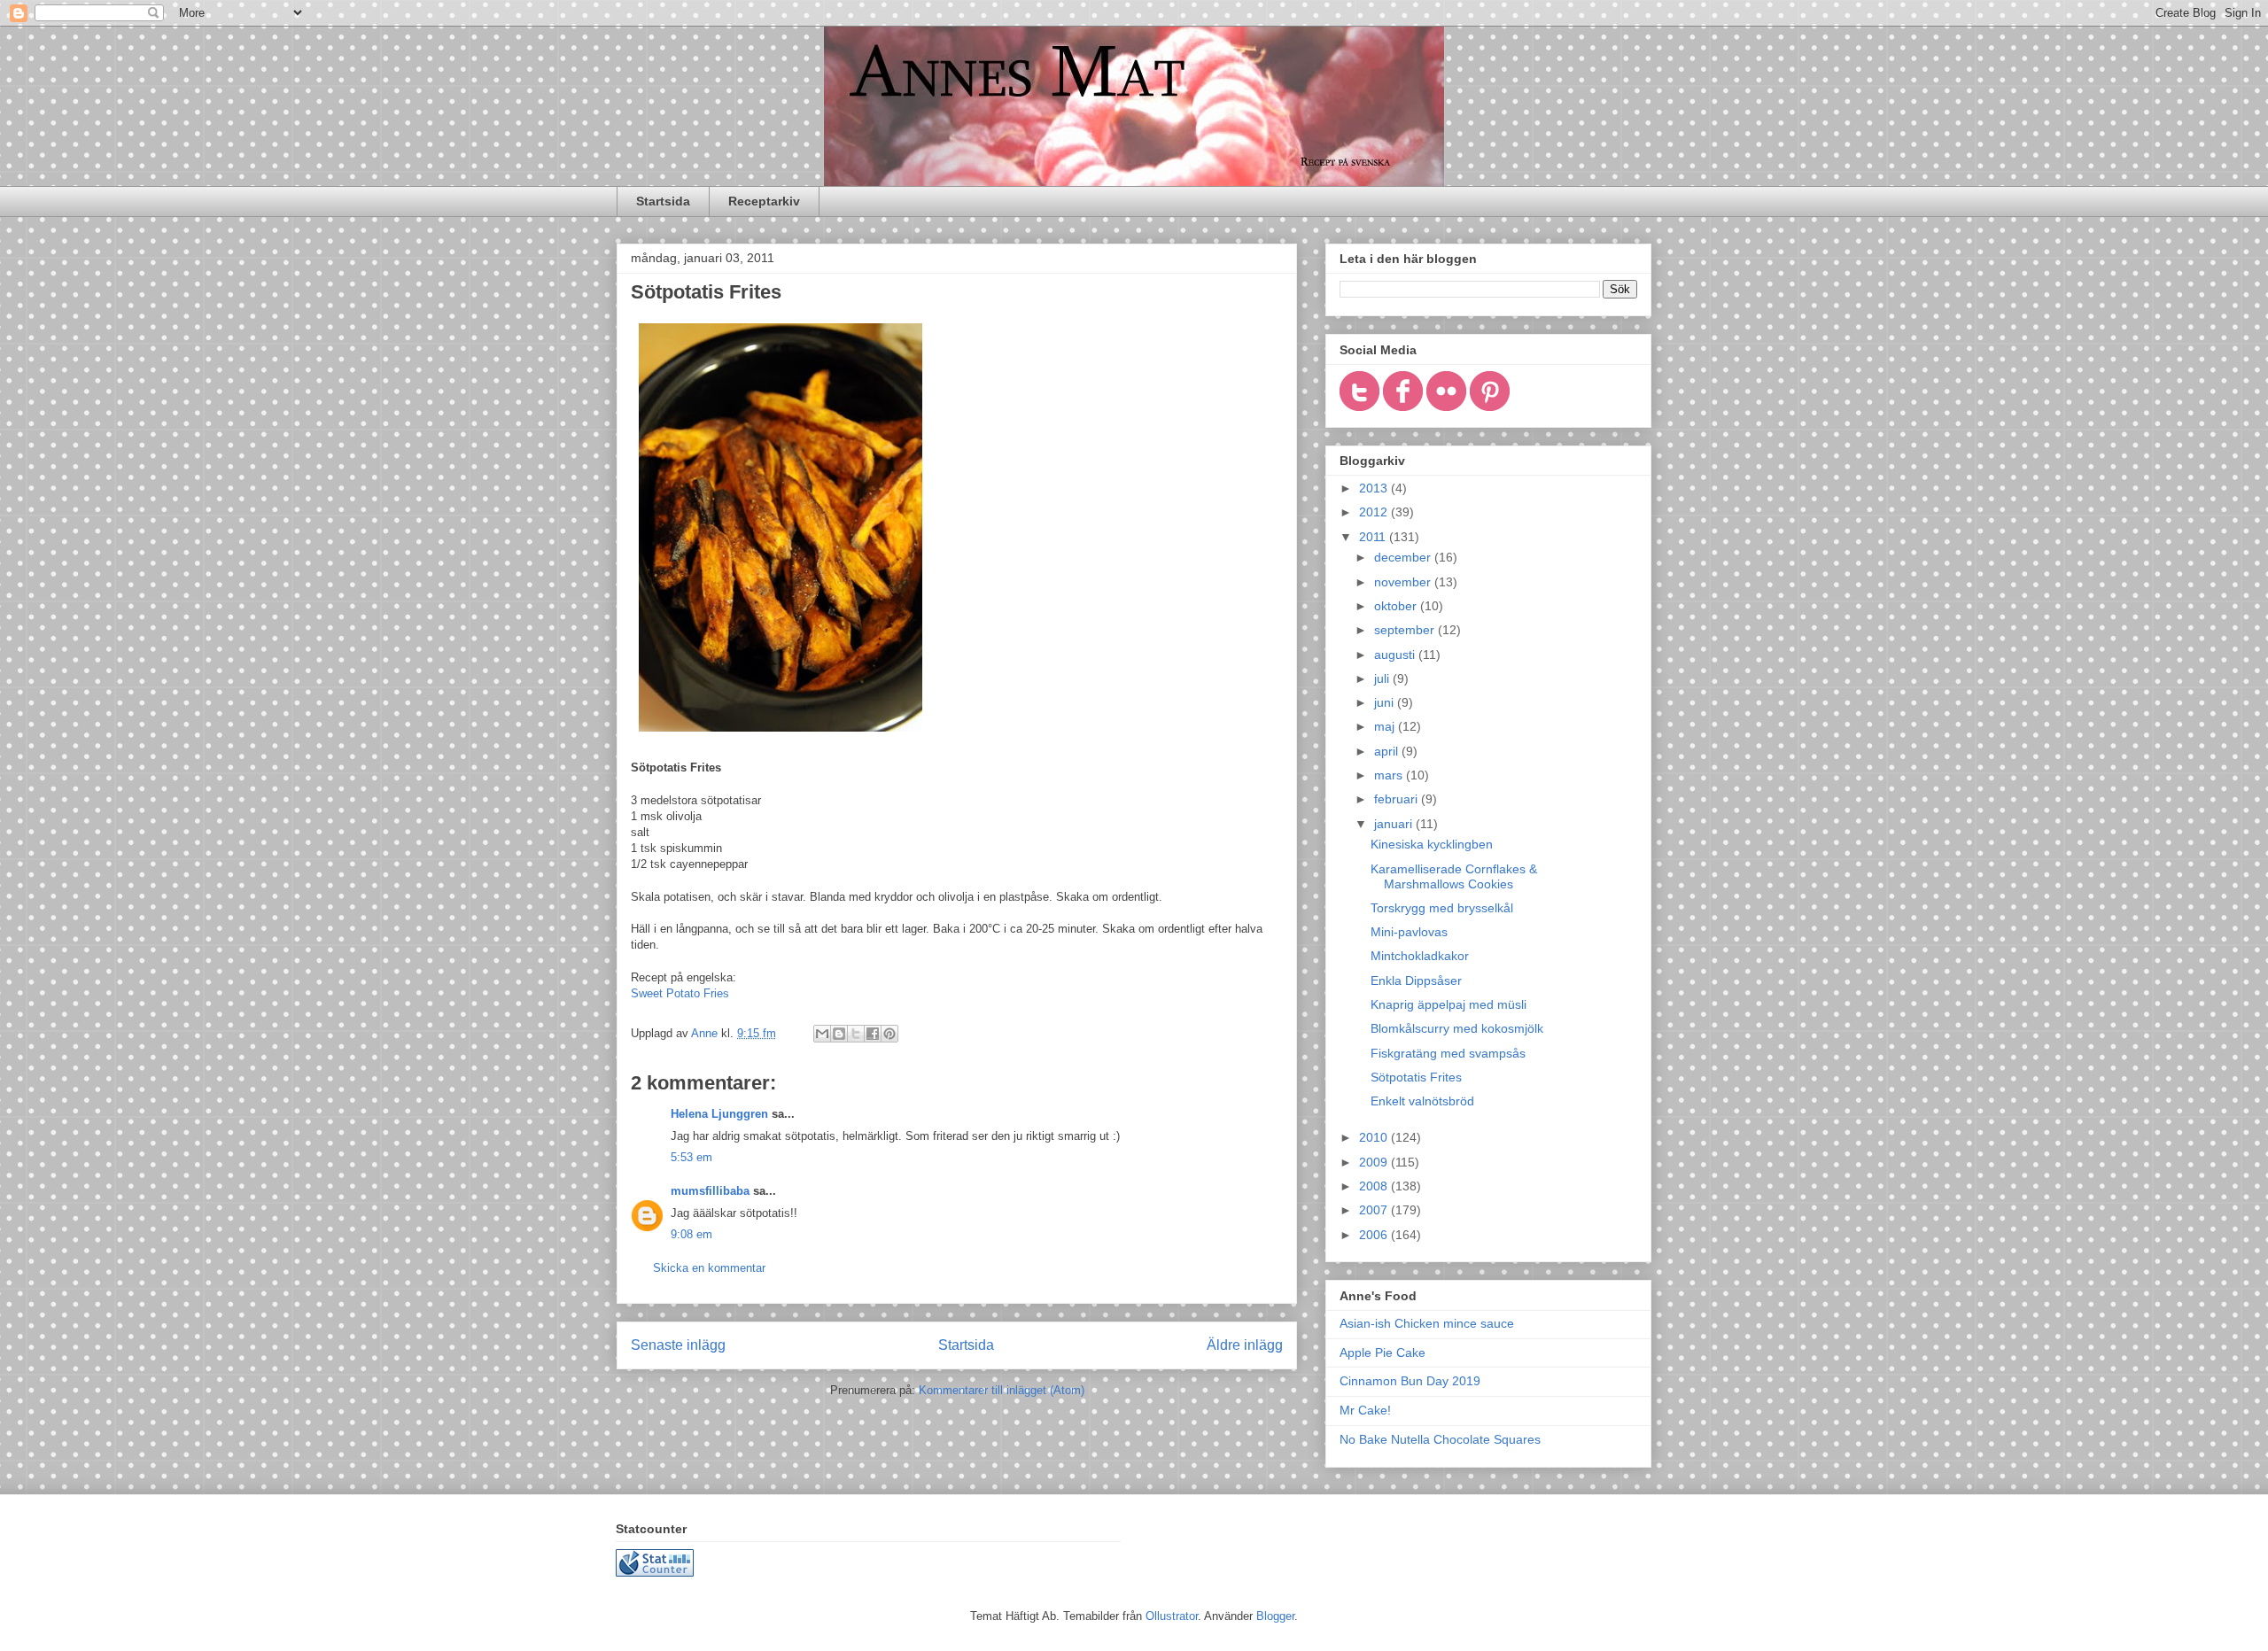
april (1388, 751)
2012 (1375, 512)
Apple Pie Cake (1383, 1353)
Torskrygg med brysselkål (1442, 908)
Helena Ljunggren (719, 1114)
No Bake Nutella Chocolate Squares (1440, 1439)
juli (1383, 678)
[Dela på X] (856, 1034)
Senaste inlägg (678, 1345)
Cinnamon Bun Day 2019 (1410, 1381)
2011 (1374, 537)
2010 (1375, 1137)
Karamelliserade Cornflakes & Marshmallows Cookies (1454, 876)
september (1406, 630)
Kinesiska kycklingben (1432, 844)
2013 (1375, 488)
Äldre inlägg (1245, 1345)
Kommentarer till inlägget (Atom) (1002, 1390)
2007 (1375, 1210)
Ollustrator (1172, 1616)
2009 (1375, 1162)
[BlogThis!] (839, 1034)
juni (1386, 702)
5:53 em (691, 1157)
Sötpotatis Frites (1416, 1077)
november (1404, 582)
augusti (1396, 655)
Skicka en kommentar (709, 1268)
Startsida (663, 201)
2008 (1375, 1186)
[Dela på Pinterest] (889, 1034)
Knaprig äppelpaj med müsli (1449, 1004)
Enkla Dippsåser (1416, 981)
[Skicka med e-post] (822, 1034)
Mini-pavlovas (1409, 932)
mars (1390, 775)
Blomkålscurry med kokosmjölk (1457, 1028)
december (1404, 557)
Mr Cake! (1365, 1410)
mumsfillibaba (710, 1191)
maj (1386, 726)
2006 (1375, 1235)
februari (1398, 799)
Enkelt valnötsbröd (1422, 1101)
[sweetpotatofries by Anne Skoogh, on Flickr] (781, 736)
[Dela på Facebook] (873, 1034)
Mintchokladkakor (1420, 956)
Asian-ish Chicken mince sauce (1427, 1323)
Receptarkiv (764, 201)
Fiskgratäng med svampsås (1448, 1053)
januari (1395, 824)
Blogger (1275, 1616)
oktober (1397, 606)
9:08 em (691, 1234)
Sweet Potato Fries (680, 993)
